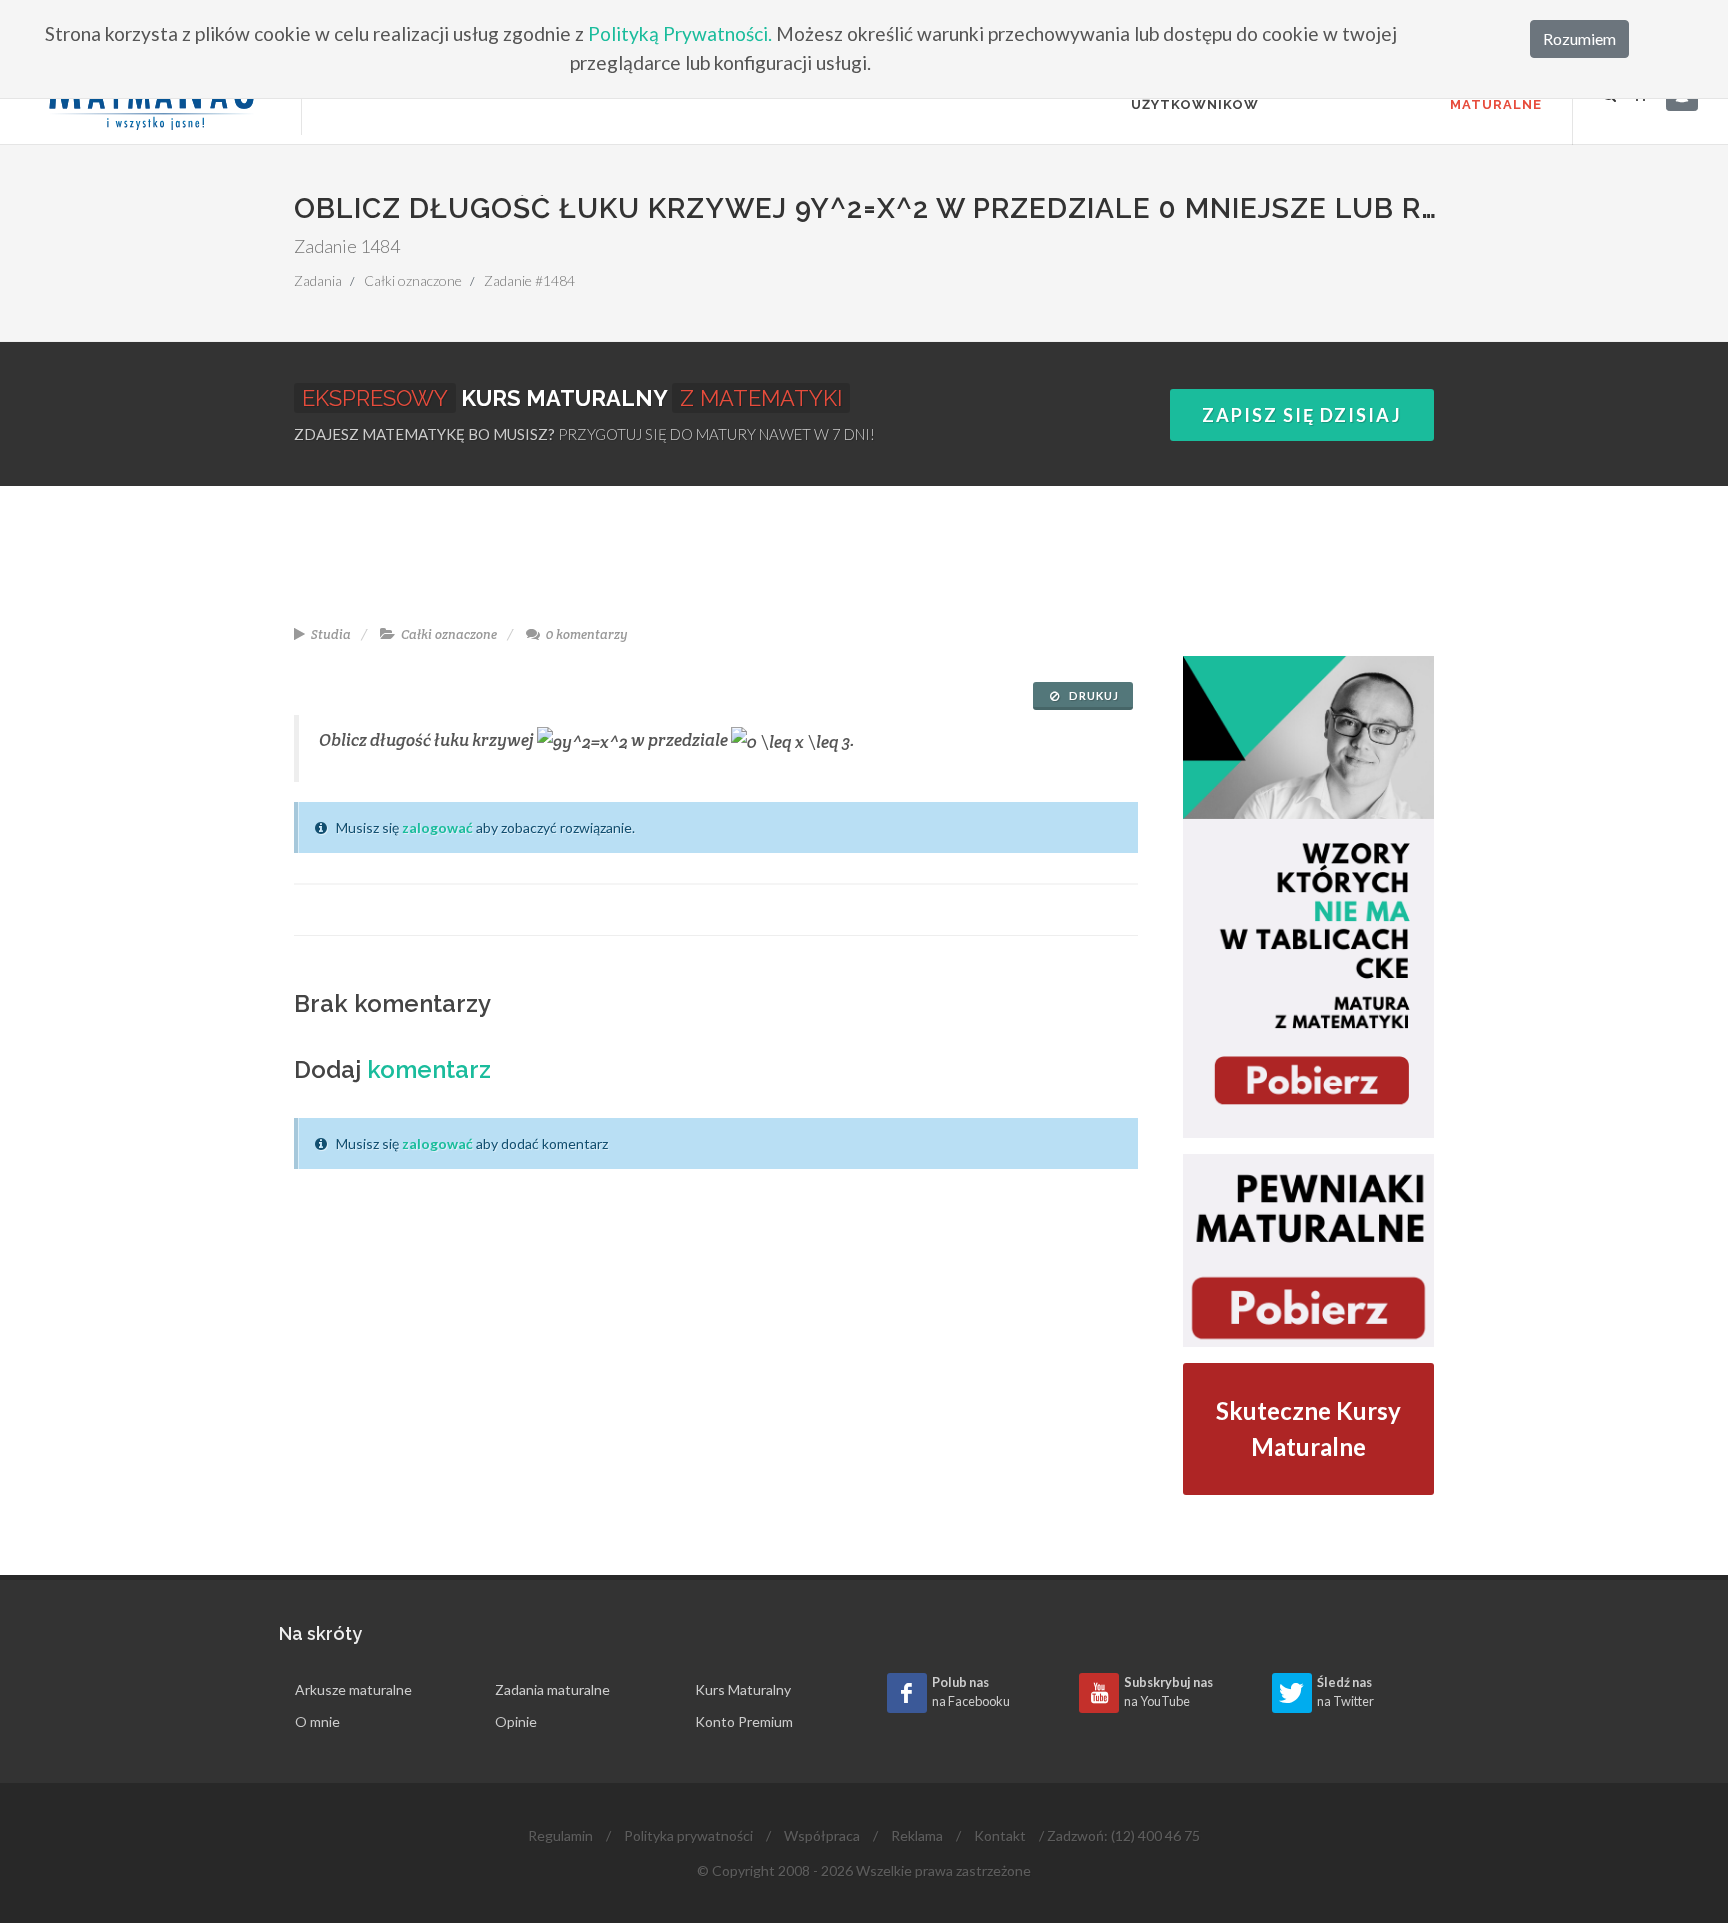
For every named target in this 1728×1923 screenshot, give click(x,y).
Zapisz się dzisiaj (1302, 415)
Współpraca (822, 1835)
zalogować (437, 827)
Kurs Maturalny (743, 1689)
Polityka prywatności (688, 1835)
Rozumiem (1579, 38)
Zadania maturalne (552, 1689)
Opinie (516, 1721)
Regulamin (560, 1835)
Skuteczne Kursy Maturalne (1308, 1428)
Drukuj (1092, 695)
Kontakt (1000, 1835)
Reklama (917, 1835)
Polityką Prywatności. (680, 33)
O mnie (317, 1721)
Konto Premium (744, 1721)
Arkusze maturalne (353, 1689)
